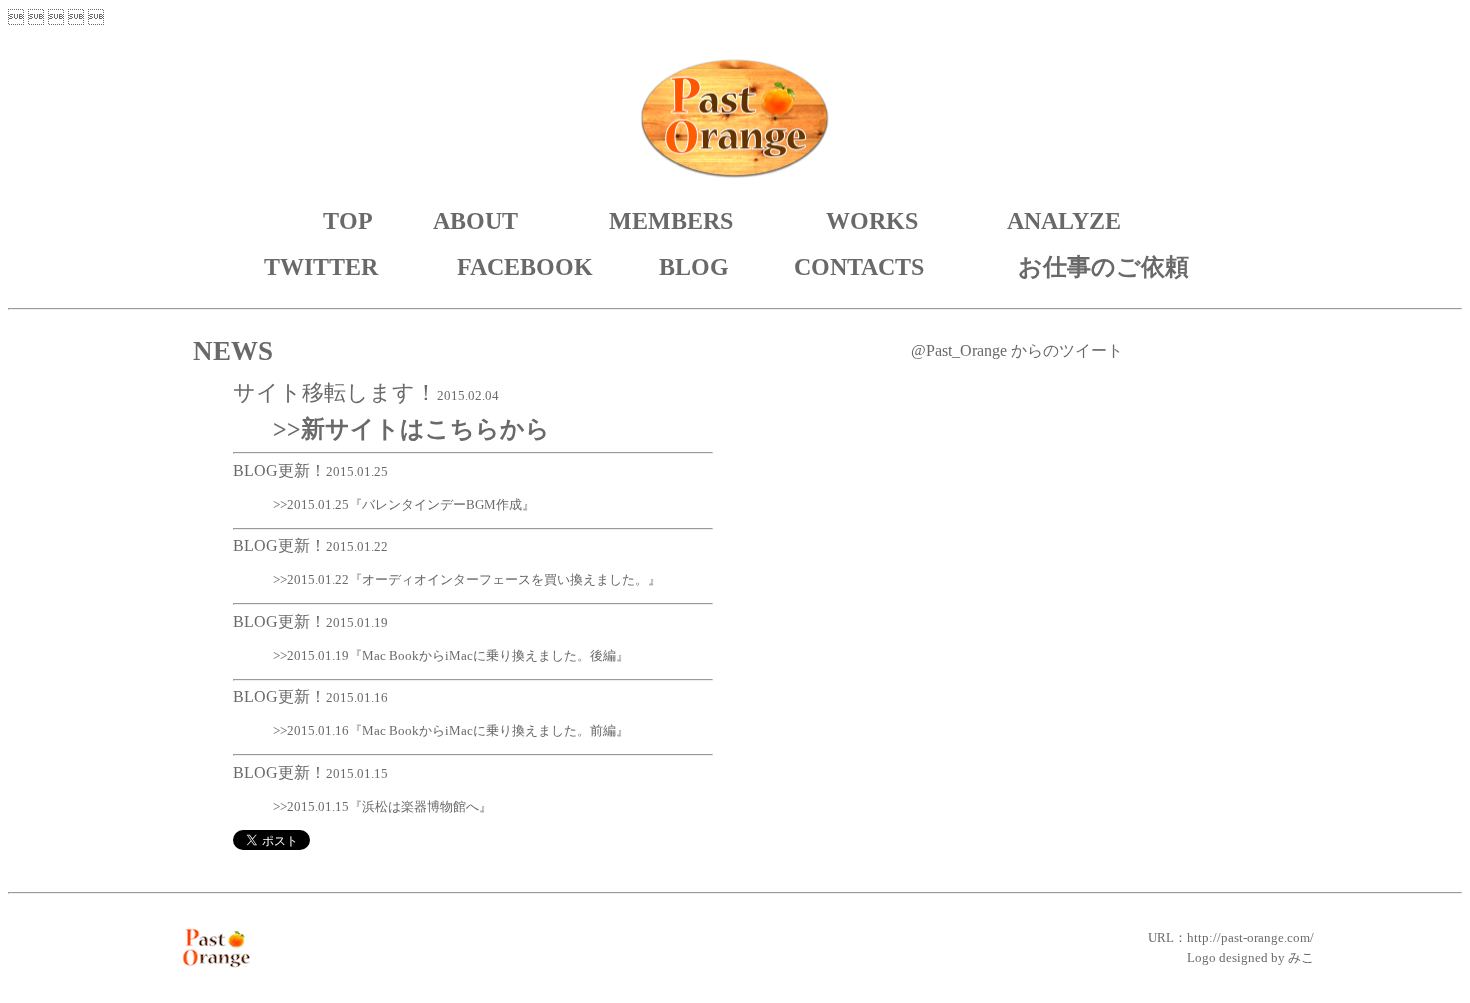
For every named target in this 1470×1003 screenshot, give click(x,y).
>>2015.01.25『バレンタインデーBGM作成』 (404, 504)
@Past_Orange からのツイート (1017, 350)
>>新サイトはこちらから (411, 429)
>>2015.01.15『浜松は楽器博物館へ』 (382, 806)
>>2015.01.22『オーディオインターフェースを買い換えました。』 (467, 579)
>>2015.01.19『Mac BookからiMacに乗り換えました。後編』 (451, 655)
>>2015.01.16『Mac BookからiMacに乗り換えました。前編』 (451, 730)
